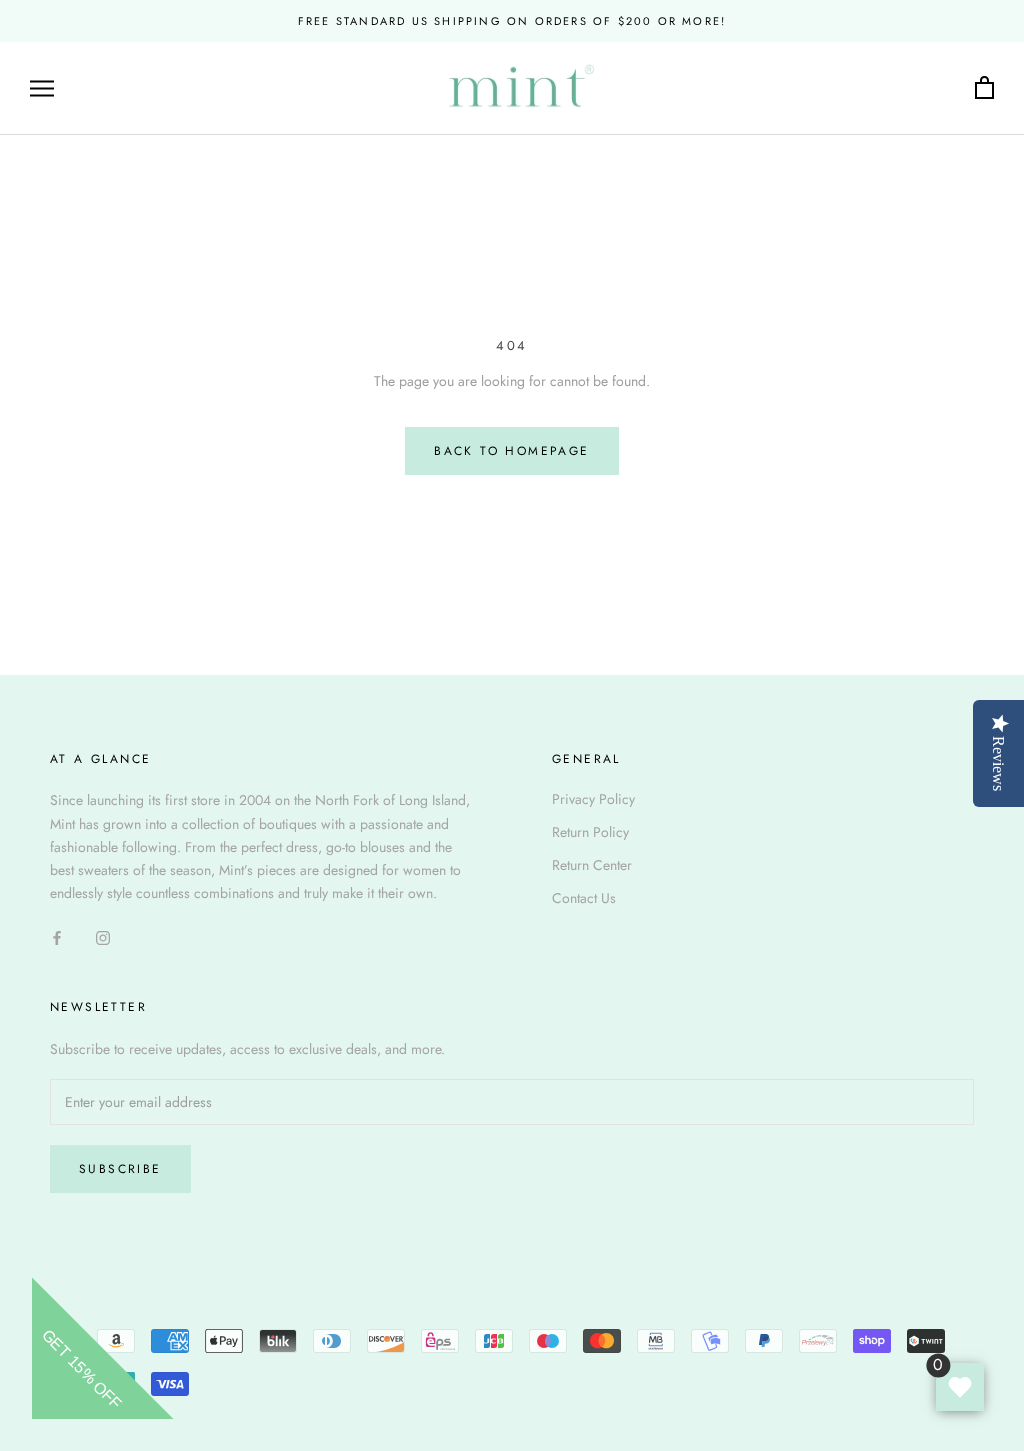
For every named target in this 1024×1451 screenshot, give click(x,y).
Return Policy (590, 832)
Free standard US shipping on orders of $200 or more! (512, 21)
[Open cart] (984, 88)
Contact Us (584, 898)
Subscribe (120, 1169)
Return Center (592, 865)
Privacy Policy (593, 799)
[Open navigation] (42, 88)
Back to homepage (511, 451)
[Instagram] (103, 936)
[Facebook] (57, 936)
